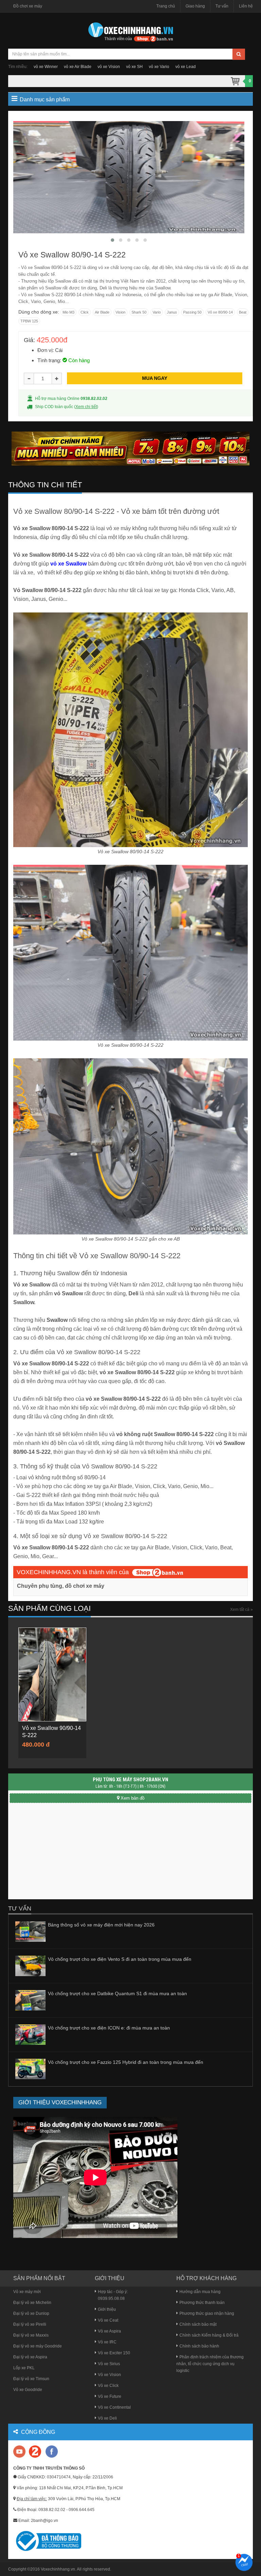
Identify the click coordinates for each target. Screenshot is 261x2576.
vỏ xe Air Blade (78, 67)
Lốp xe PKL (24, 2368)
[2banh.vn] (20, 2452)
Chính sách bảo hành (199, 2346)
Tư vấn (222, 6)
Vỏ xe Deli (107, 2418)
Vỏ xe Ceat (108, 2320)
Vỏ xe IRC (107, 2342)
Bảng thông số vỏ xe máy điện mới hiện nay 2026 (101, 1925)
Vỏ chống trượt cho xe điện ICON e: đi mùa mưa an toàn (109, 2028)
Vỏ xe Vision (109, 2375)
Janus (172, 312)
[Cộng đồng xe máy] (35, 2451)
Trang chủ (166, 6)
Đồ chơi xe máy (28, 6)
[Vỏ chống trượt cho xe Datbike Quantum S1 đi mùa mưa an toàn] (30, 2000)
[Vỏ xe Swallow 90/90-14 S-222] (52, 1674)
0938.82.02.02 (94, 399)
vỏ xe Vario (159, 67)
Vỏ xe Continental (114, 2407)
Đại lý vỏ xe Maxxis (31, 2335)
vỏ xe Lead (186, 67)
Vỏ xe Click (108, 2386)
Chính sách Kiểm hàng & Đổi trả (209, 2335)
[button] (112, 240)
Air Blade (102, 312)
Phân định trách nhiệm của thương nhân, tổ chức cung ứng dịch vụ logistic (210, 2364)
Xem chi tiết (86, 407)
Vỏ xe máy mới (27, 2292)
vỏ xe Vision (109, 67)
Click (85, 312)
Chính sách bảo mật (198, 2324)
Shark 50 (139, 312)
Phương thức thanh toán (202, 2303)
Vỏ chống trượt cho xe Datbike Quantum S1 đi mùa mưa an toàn (117, 1993)
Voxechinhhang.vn (58, 2569)
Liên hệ (246, 6)
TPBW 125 (29, 321)
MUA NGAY (155, 378)
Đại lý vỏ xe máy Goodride (38, 2346)
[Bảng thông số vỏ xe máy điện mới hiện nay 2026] (30, 1931)
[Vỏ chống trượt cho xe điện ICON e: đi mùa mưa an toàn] (30, 2035)
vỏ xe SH (134, 67)
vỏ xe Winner (46, 67)
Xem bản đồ (133, 1798)
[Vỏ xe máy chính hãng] (52, 2451)
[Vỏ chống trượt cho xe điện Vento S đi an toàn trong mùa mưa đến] (30, 1966)
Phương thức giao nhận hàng (207, 2313)
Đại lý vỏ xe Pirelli (30, 2324)
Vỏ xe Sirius (109, 2364)
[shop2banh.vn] (158, 1572)
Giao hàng (195, 6)
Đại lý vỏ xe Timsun (31, 2379)
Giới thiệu (107, 2309)
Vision (120, 312)
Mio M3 (68, 312)
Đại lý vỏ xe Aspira (30, 2357)
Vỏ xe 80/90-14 (220, 312)
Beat (243, 312)
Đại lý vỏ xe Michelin (32, 2303)
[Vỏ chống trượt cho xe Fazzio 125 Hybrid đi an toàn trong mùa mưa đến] (30, 2069)
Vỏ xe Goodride (28, 2390)
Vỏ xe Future (110, 2396)
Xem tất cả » (241, 1610)
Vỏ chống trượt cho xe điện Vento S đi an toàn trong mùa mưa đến (120, 1959)
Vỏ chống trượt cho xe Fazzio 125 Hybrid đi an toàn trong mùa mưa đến (126, 2062)
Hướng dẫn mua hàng (200, 2292)
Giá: (29, 340)
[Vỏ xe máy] (130, 31)
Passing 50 (192, 312)
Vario (157, 312)
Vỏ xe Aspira (109, 2331)
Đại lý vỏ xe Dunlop (31, 2313)
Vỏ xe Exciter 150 (114, 2353)
